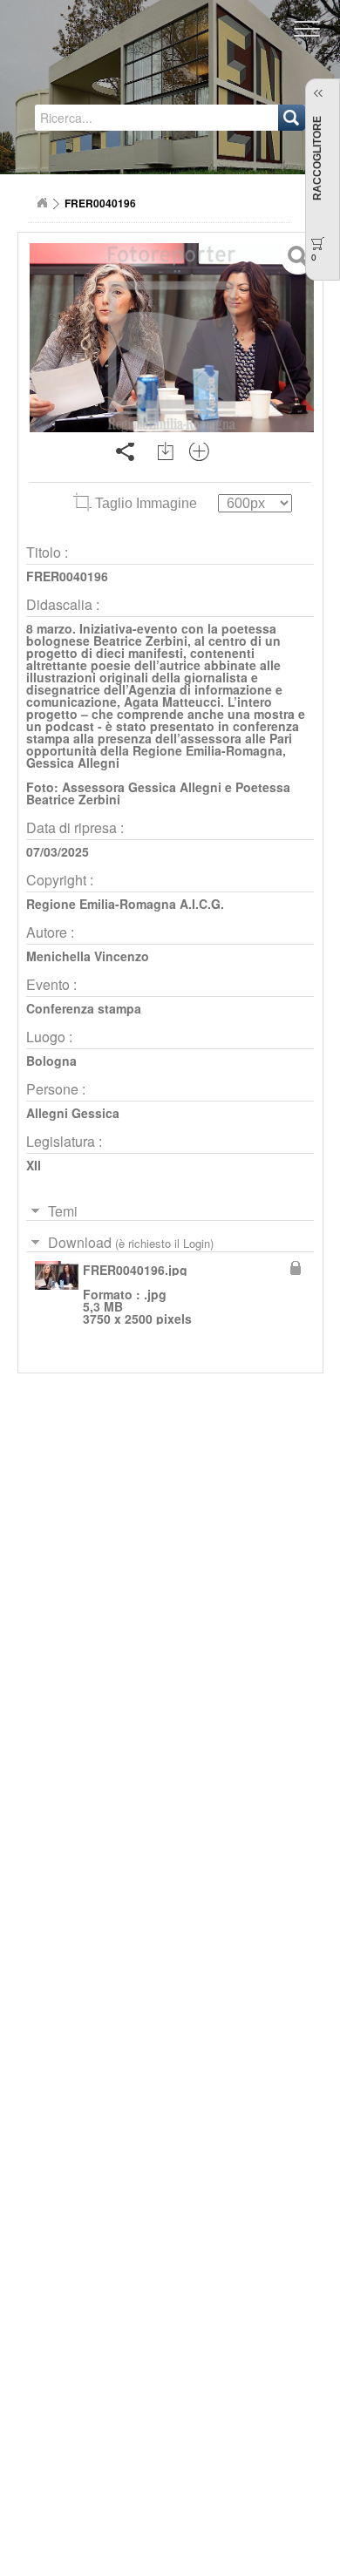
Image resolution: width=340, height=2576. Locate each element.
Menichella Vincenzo (88, 956)
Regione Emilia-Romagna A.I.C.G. (125, 904)
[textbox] (110, 118)
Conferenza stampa (84, 1008)
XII (34, 1165)
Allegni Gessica (73, 1113)
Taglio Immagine (146, 503)
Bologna (51, 1061)
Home (42, 203)
